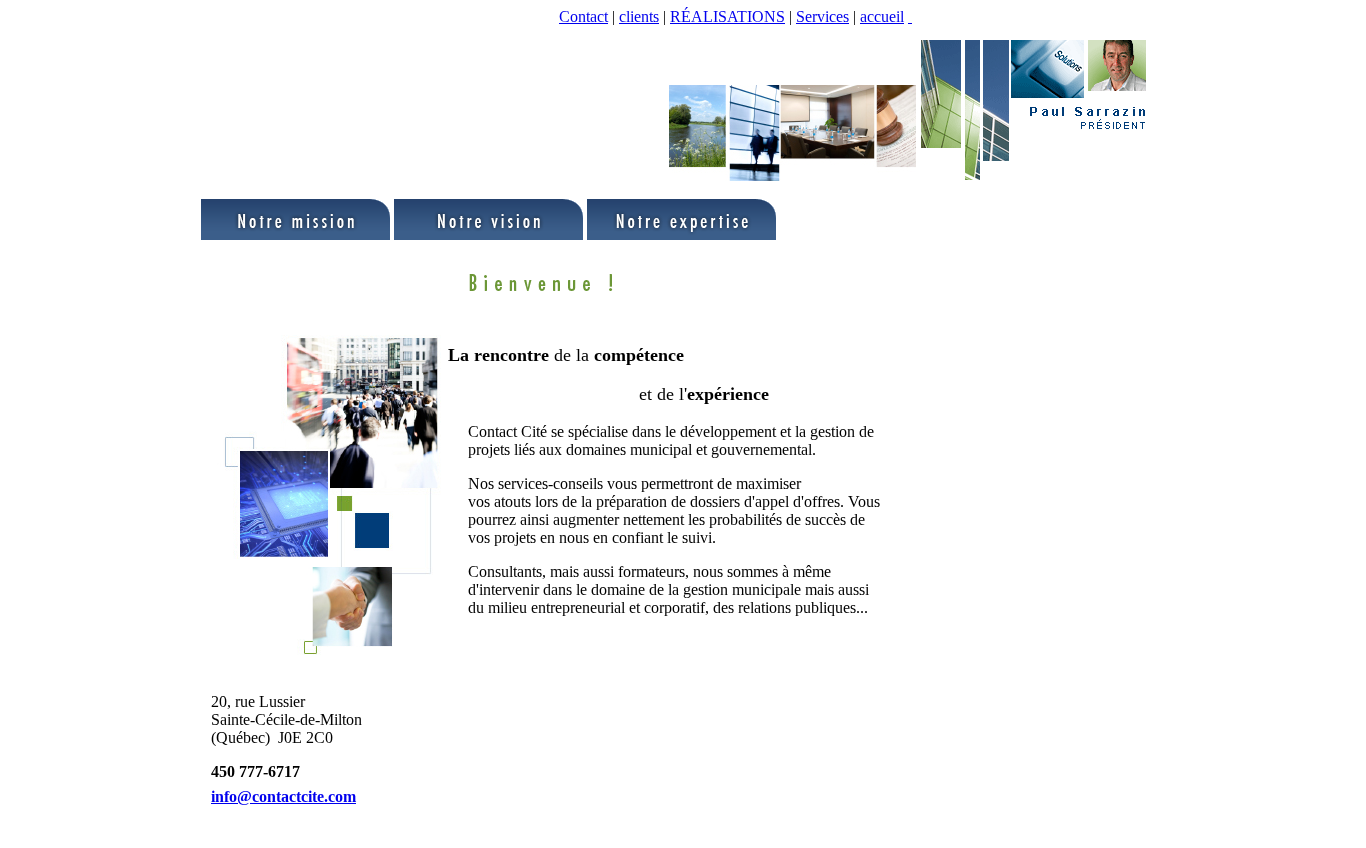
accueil (882, 16)
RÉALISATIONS (727, 16)
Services (822, 16)
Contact (583, 16)
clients (639, 16)
